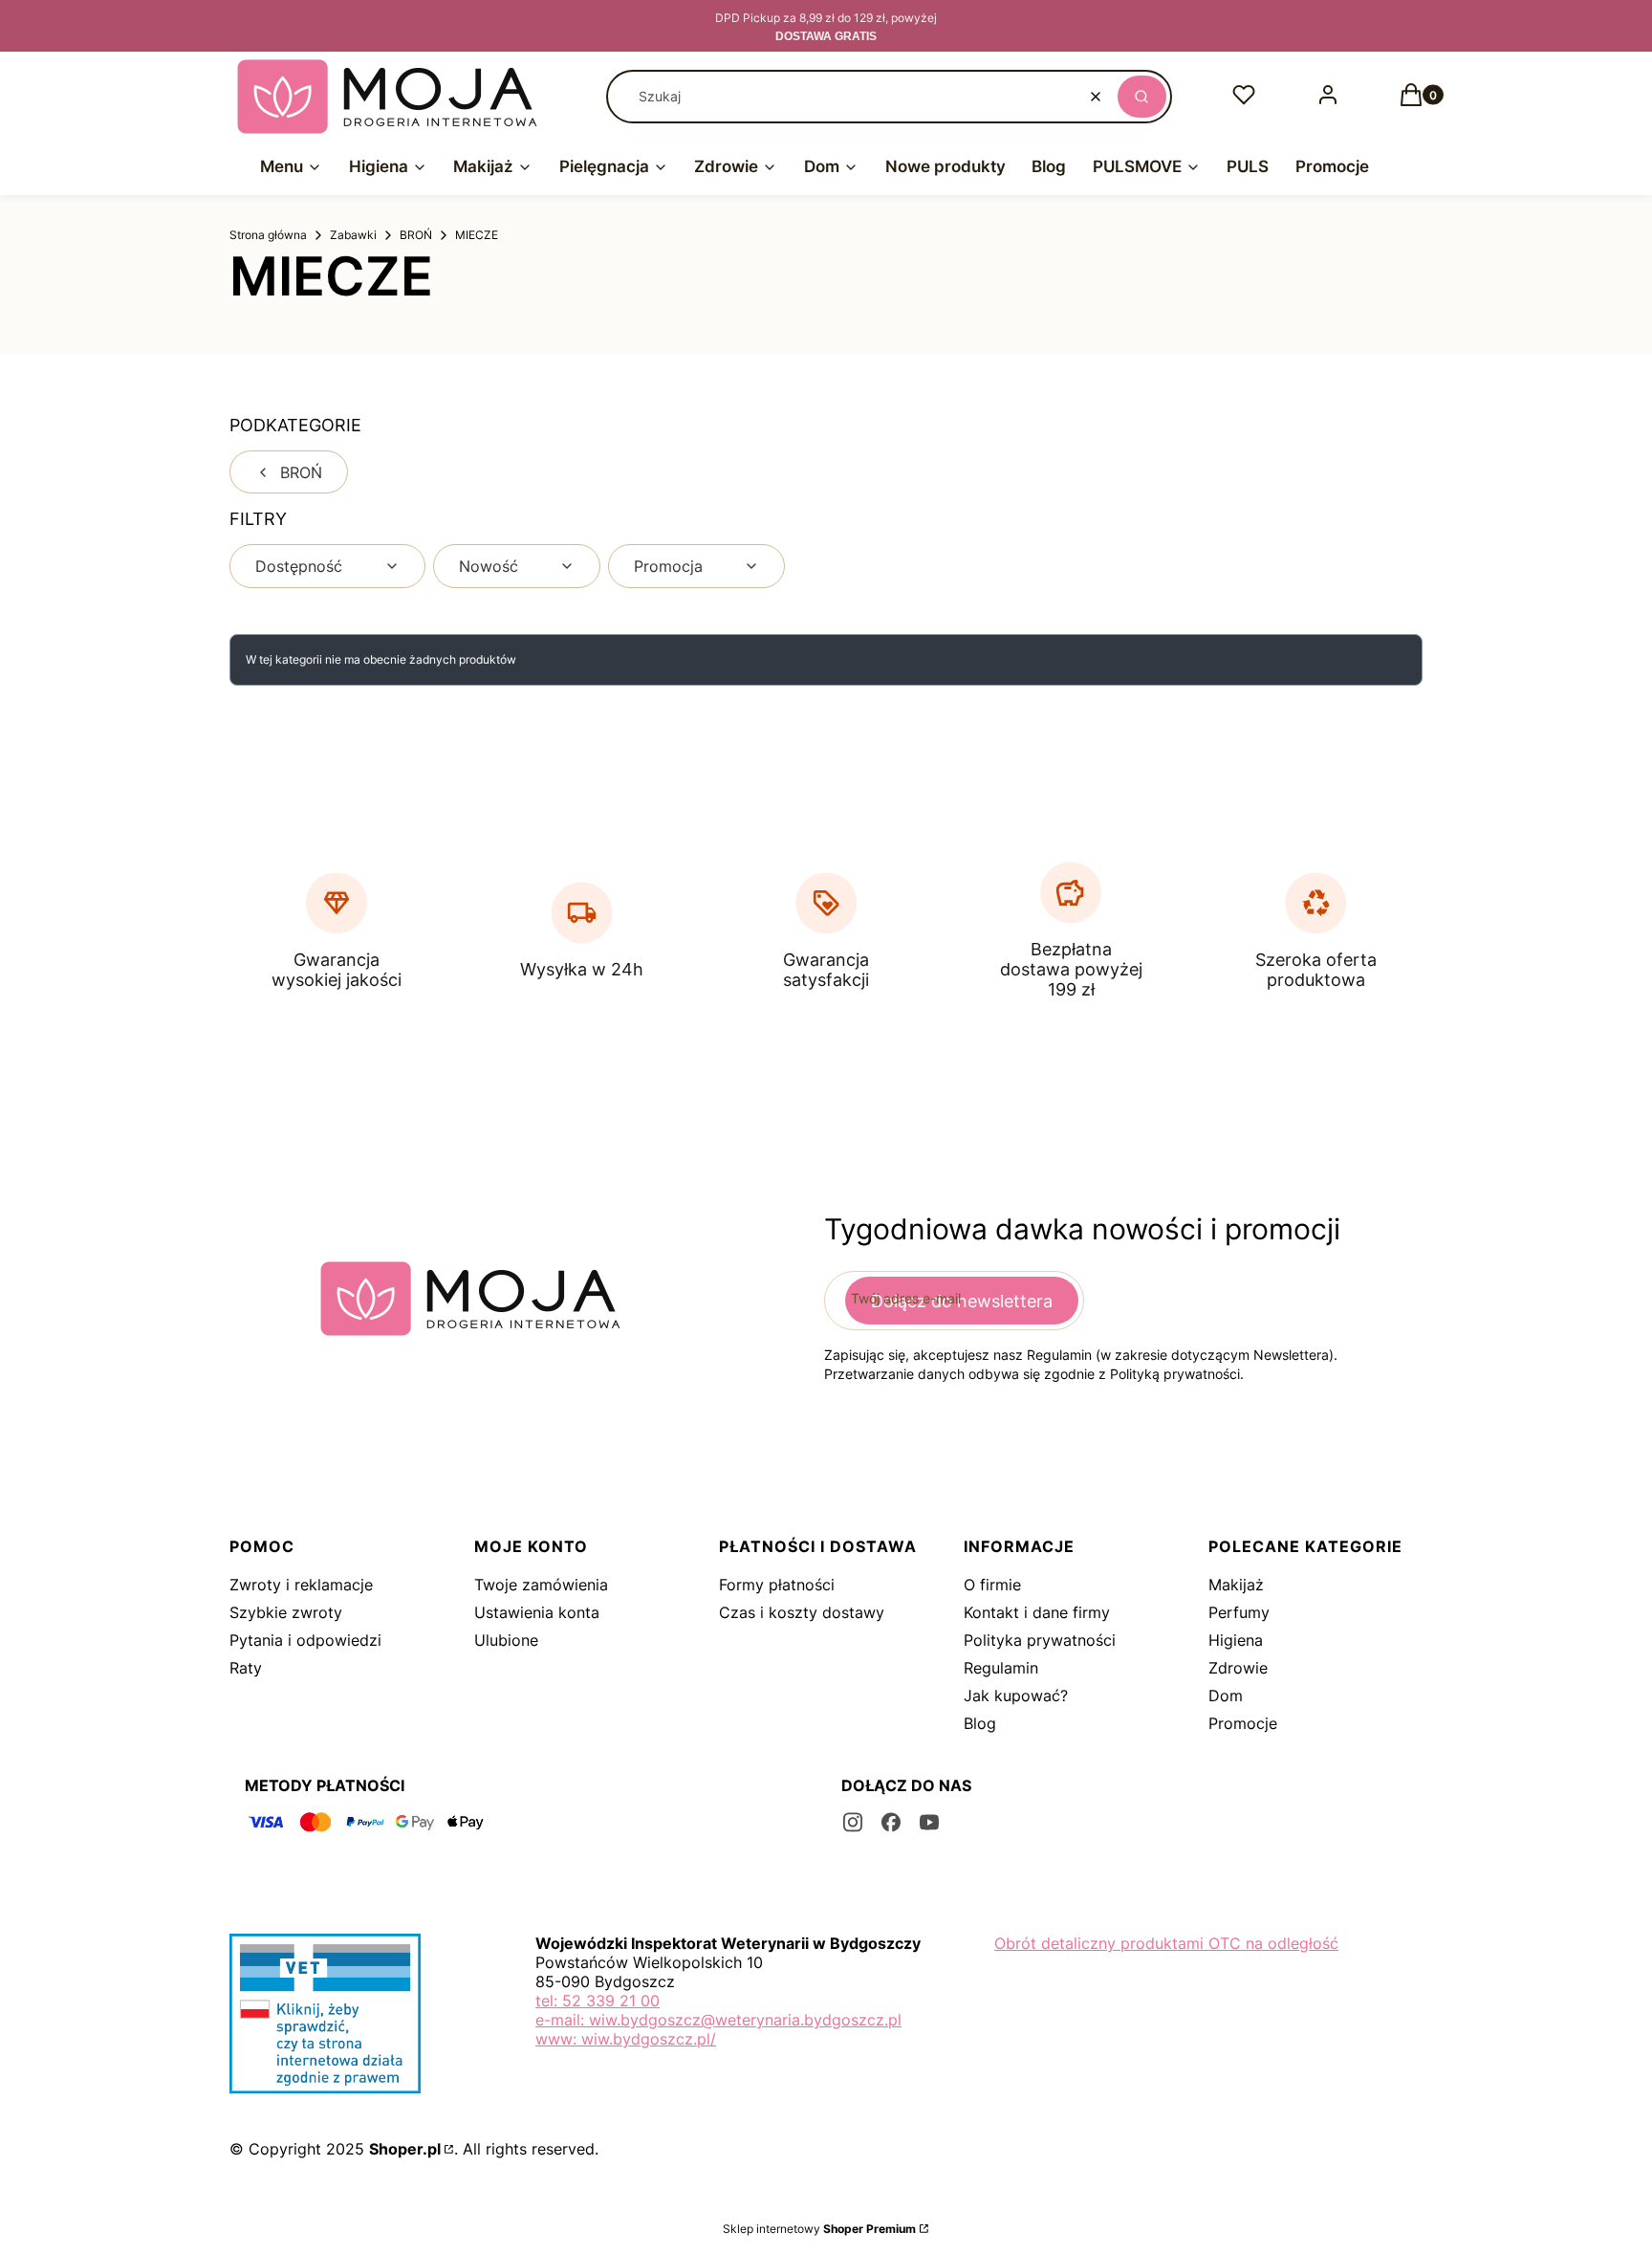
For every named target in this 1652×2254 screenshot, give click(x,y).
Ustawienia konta (537, 1612)
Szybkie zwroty (286, 1612)
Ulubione (506, 1640)
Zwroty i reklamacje (301, 1585)
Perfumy (1239, 1612)
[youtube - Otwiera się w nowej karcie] (929, 1822)
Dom (1226, 1696)
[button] (1142, 97)
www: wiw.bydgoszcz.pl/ (626, 2039)
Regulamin (1001, 1668)
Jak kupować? (1016, 1696)
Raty (246, 1668)
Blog (980, 1723)
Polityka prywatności (1040, 1640)
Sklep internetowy (819, 2229)
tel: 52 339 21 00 (598, 2001)
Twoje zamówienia (541, 1585)
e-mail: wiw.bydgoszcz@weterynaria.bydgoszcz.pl (718, 2020)
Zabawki (353, 235)
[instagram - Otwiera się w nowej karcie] (853, 1822)
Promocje (1243, 1723)
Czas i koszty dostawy (802, 1612)
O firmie (992, 1585)
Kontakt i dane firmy (1037, 1612)
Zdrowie (1238, 1668)
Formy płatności (777, 1585)
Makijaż (1236, 1585)
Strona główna (268, 235)
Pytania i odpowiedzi (305, 1640)
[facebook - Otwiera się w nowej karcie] (891, 1822)
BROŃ (416, 235)
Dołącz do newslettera (962, 1301)
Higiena (1236, 1640)
